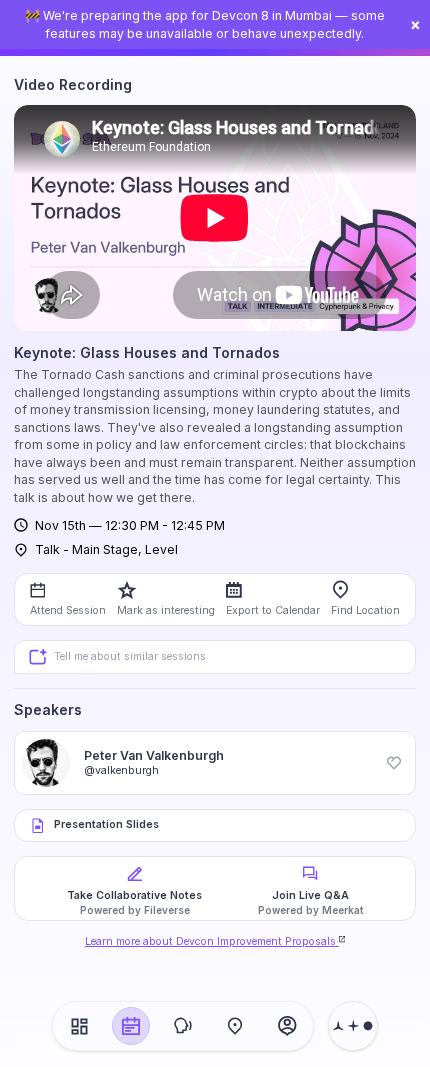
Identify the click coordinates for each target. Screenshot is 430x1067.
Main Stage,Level (125, 549)
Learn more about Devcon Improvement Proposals (210, 941)
